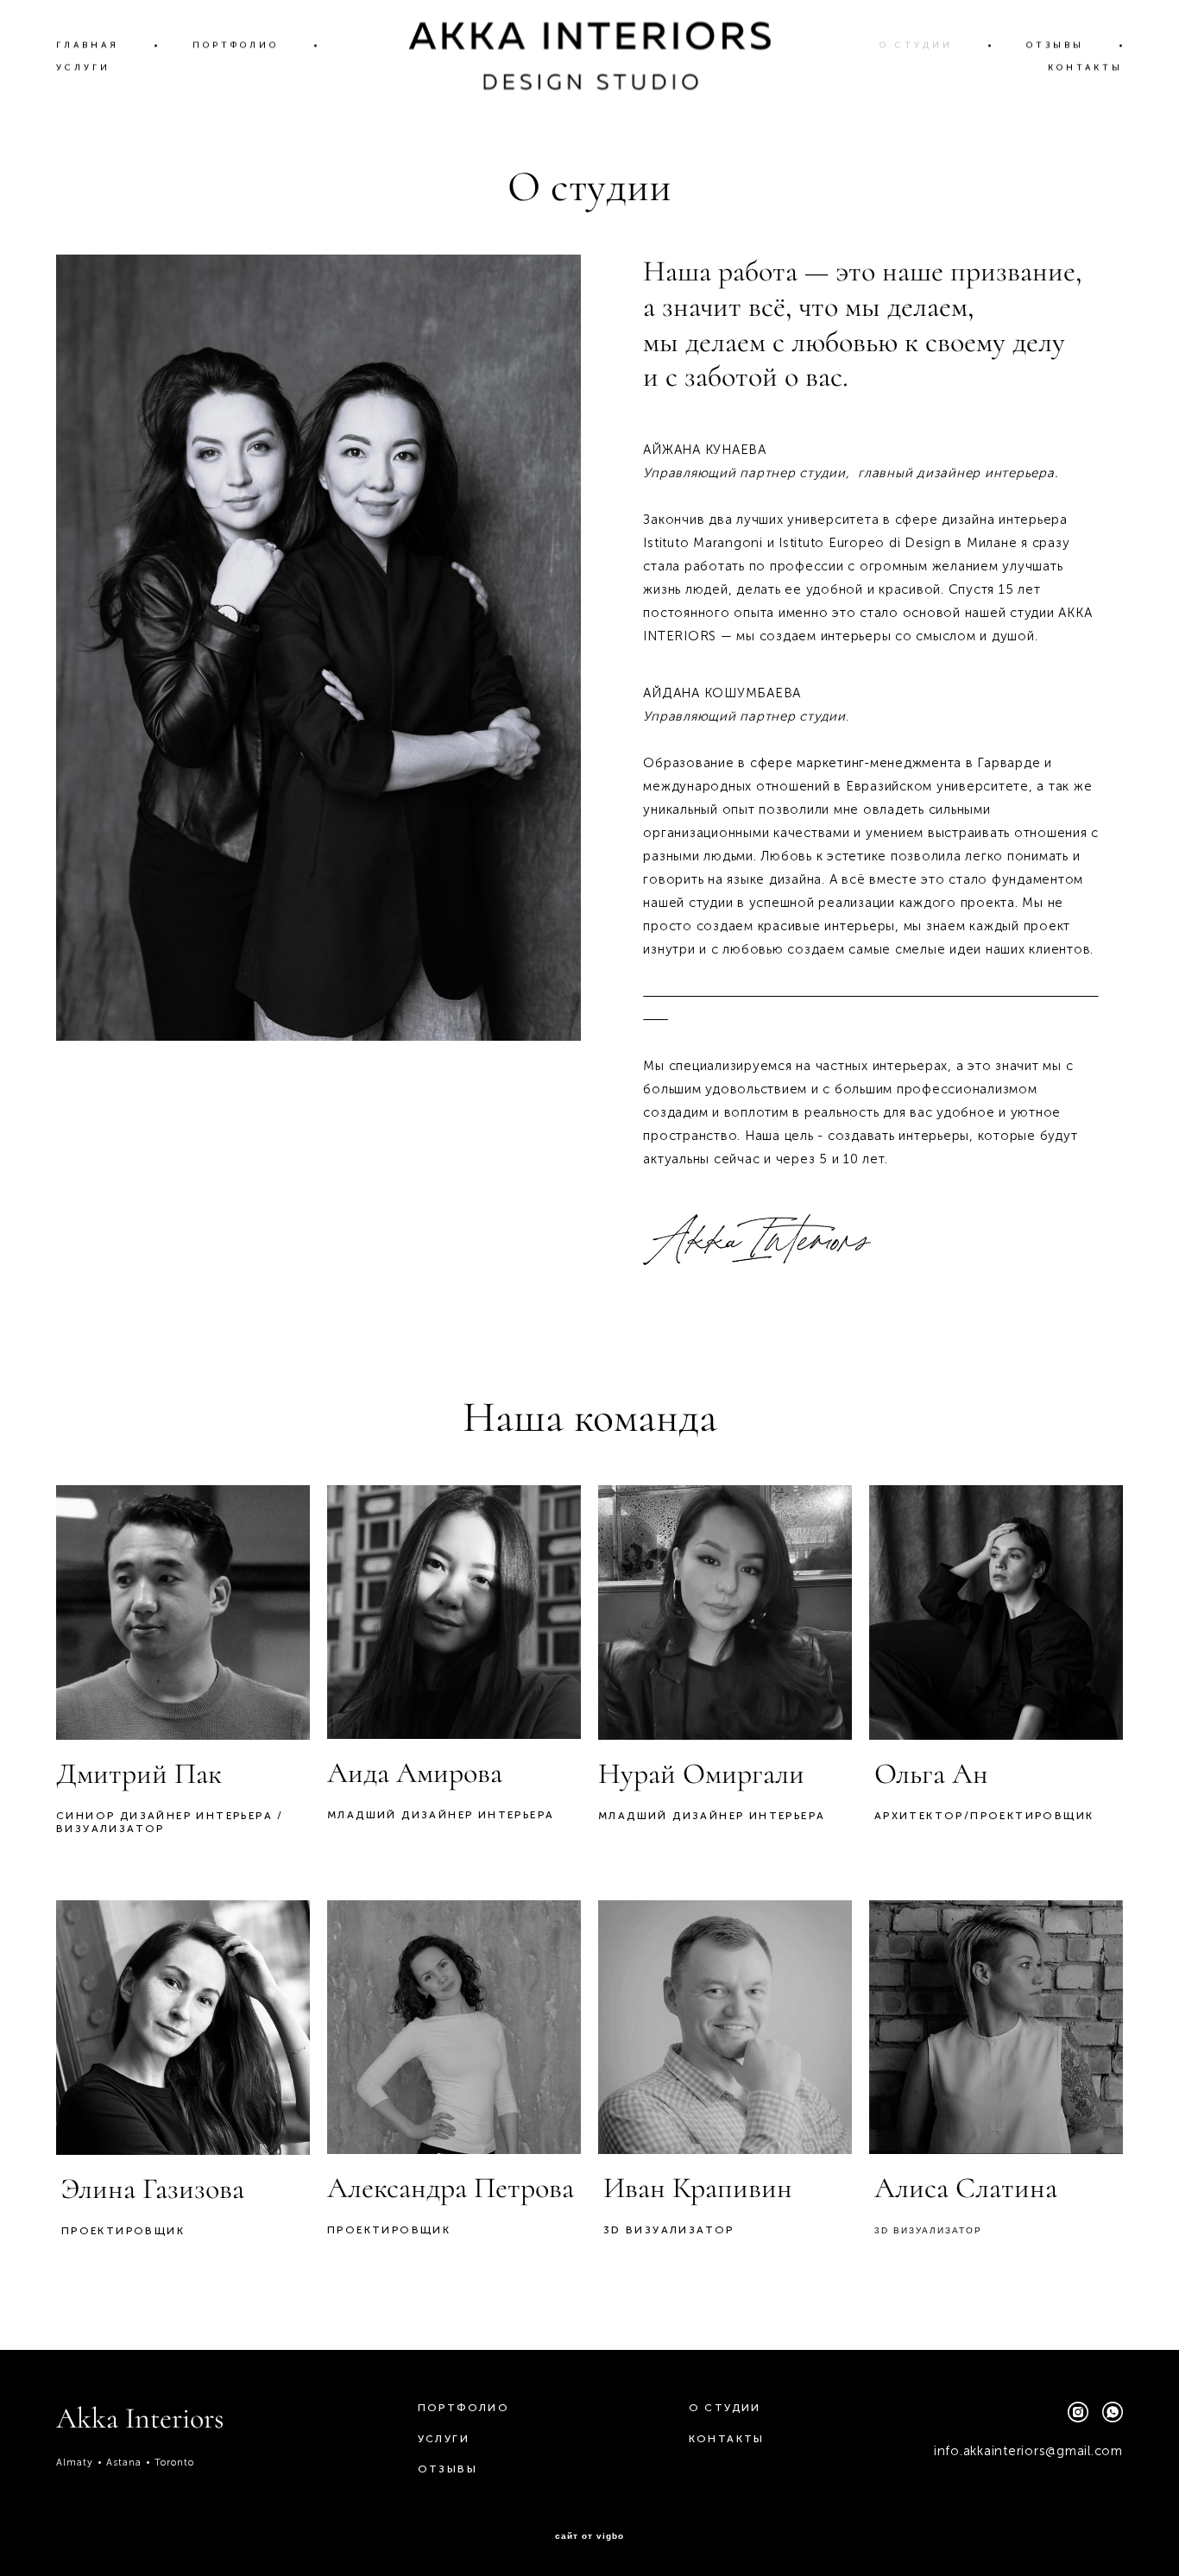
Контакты (727, 2439)
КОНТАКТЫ (1085, 67)
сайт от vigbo (589, 2536)
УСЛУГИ (83, 67)
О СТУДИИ (916, 45)
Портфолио (464, 2408)
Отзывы (448, 2469)
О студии (725, 2408)
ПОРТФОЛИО (236, 45)
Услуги (444, 2439)
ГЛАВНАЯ (88, 45)
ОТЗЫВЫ (1055, 45)
